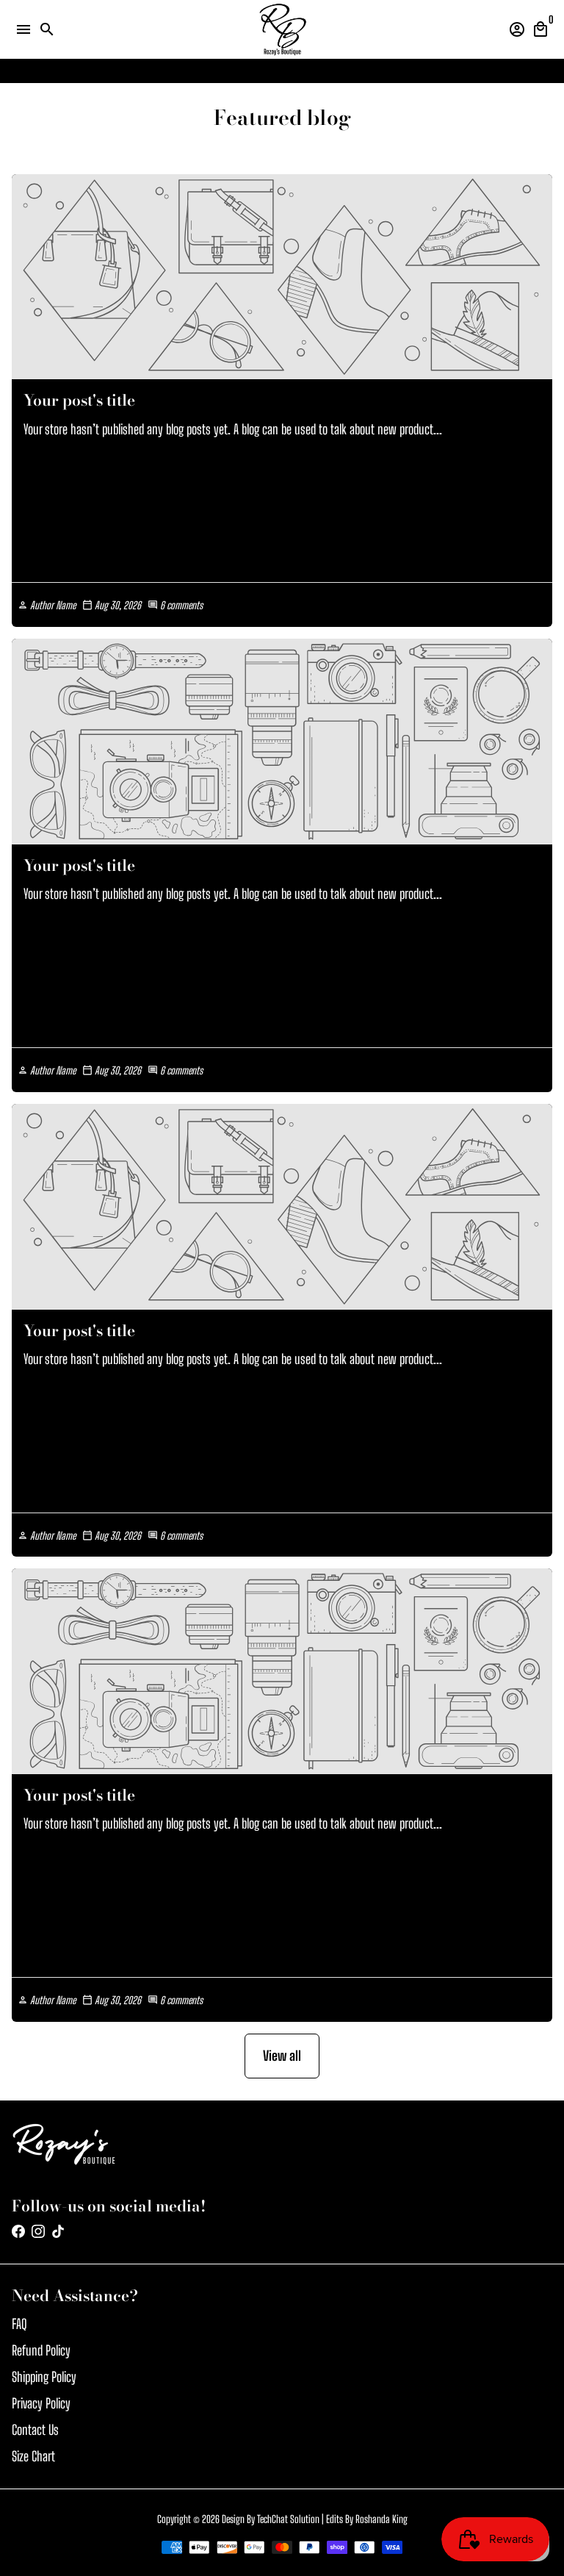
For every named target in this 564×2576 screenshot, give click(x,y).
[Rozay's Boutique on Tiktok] (58, 2231)
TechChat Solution (288, 2519)
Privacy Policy (41, 2403)
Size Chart (33, 2456)
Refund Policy (41, 2350)
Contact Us (35, 2430)
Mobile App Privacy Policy (299, 71)
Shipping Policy (44, 2377)
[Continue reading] (282, 277)
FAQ (19, 2324)
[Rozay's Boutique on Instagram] (38, 2231)
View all (282, 2056)
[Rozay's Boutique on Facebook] (18, 2231)
